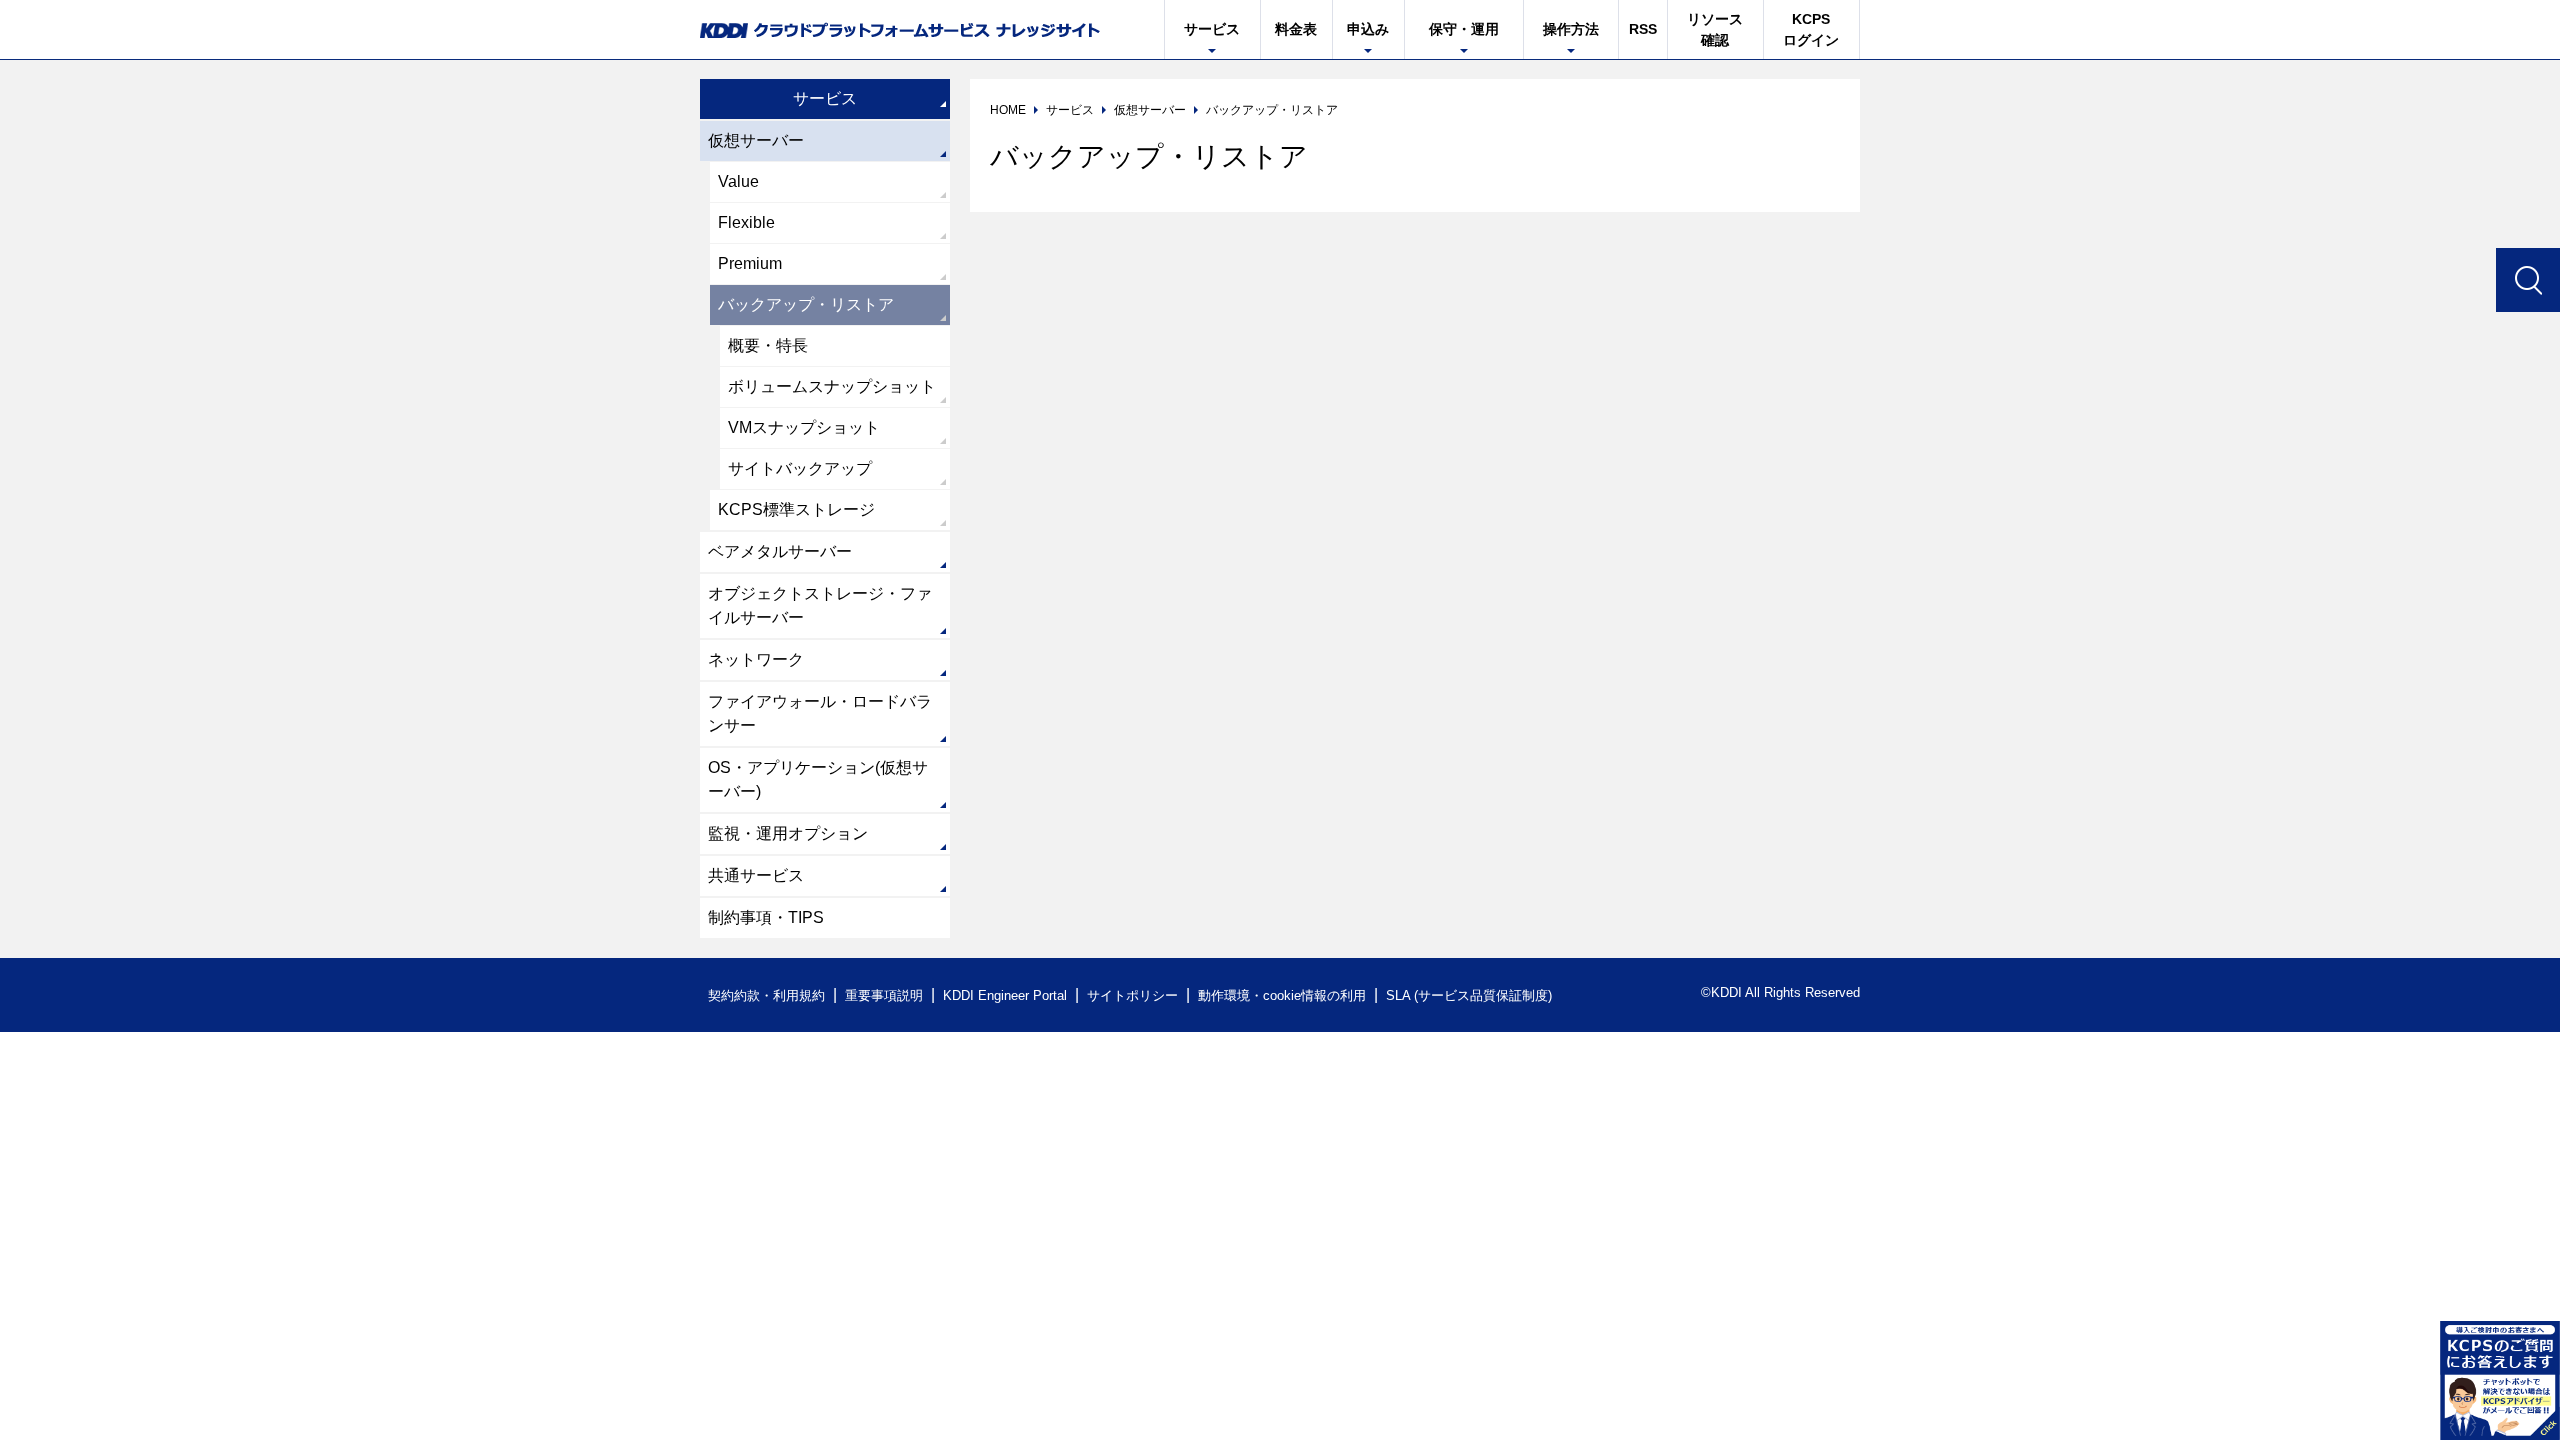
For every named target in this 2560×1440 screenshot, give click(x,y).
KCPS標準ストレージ (796, 509)
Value (738, 181)
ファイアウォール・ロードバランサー (820, 713)
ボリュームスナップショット (832, 386)
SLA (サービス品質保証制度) (1469, 995)
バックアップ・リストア (806, 304)
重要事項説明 (884, 995)
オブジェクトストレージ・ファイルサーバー (820, 605)
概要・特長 (768, 345)
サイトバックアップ (800, 468)
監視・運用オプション (788, 833)
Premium (750, 263)
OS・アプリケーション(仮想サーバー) (818, 779)
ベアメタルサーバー (780, 551)
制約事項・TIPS (766, 917)
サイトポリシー (1132, 995)
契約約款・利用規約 (766, 995)
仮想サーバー (756, 140)
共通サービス (756, 875)
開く (2500, 1380)
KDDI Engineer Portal (1005, 995)
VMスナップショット (804, 427)
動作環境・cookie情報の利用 (1282, 995)
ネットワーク (756, 659)
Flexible (746, 222)
